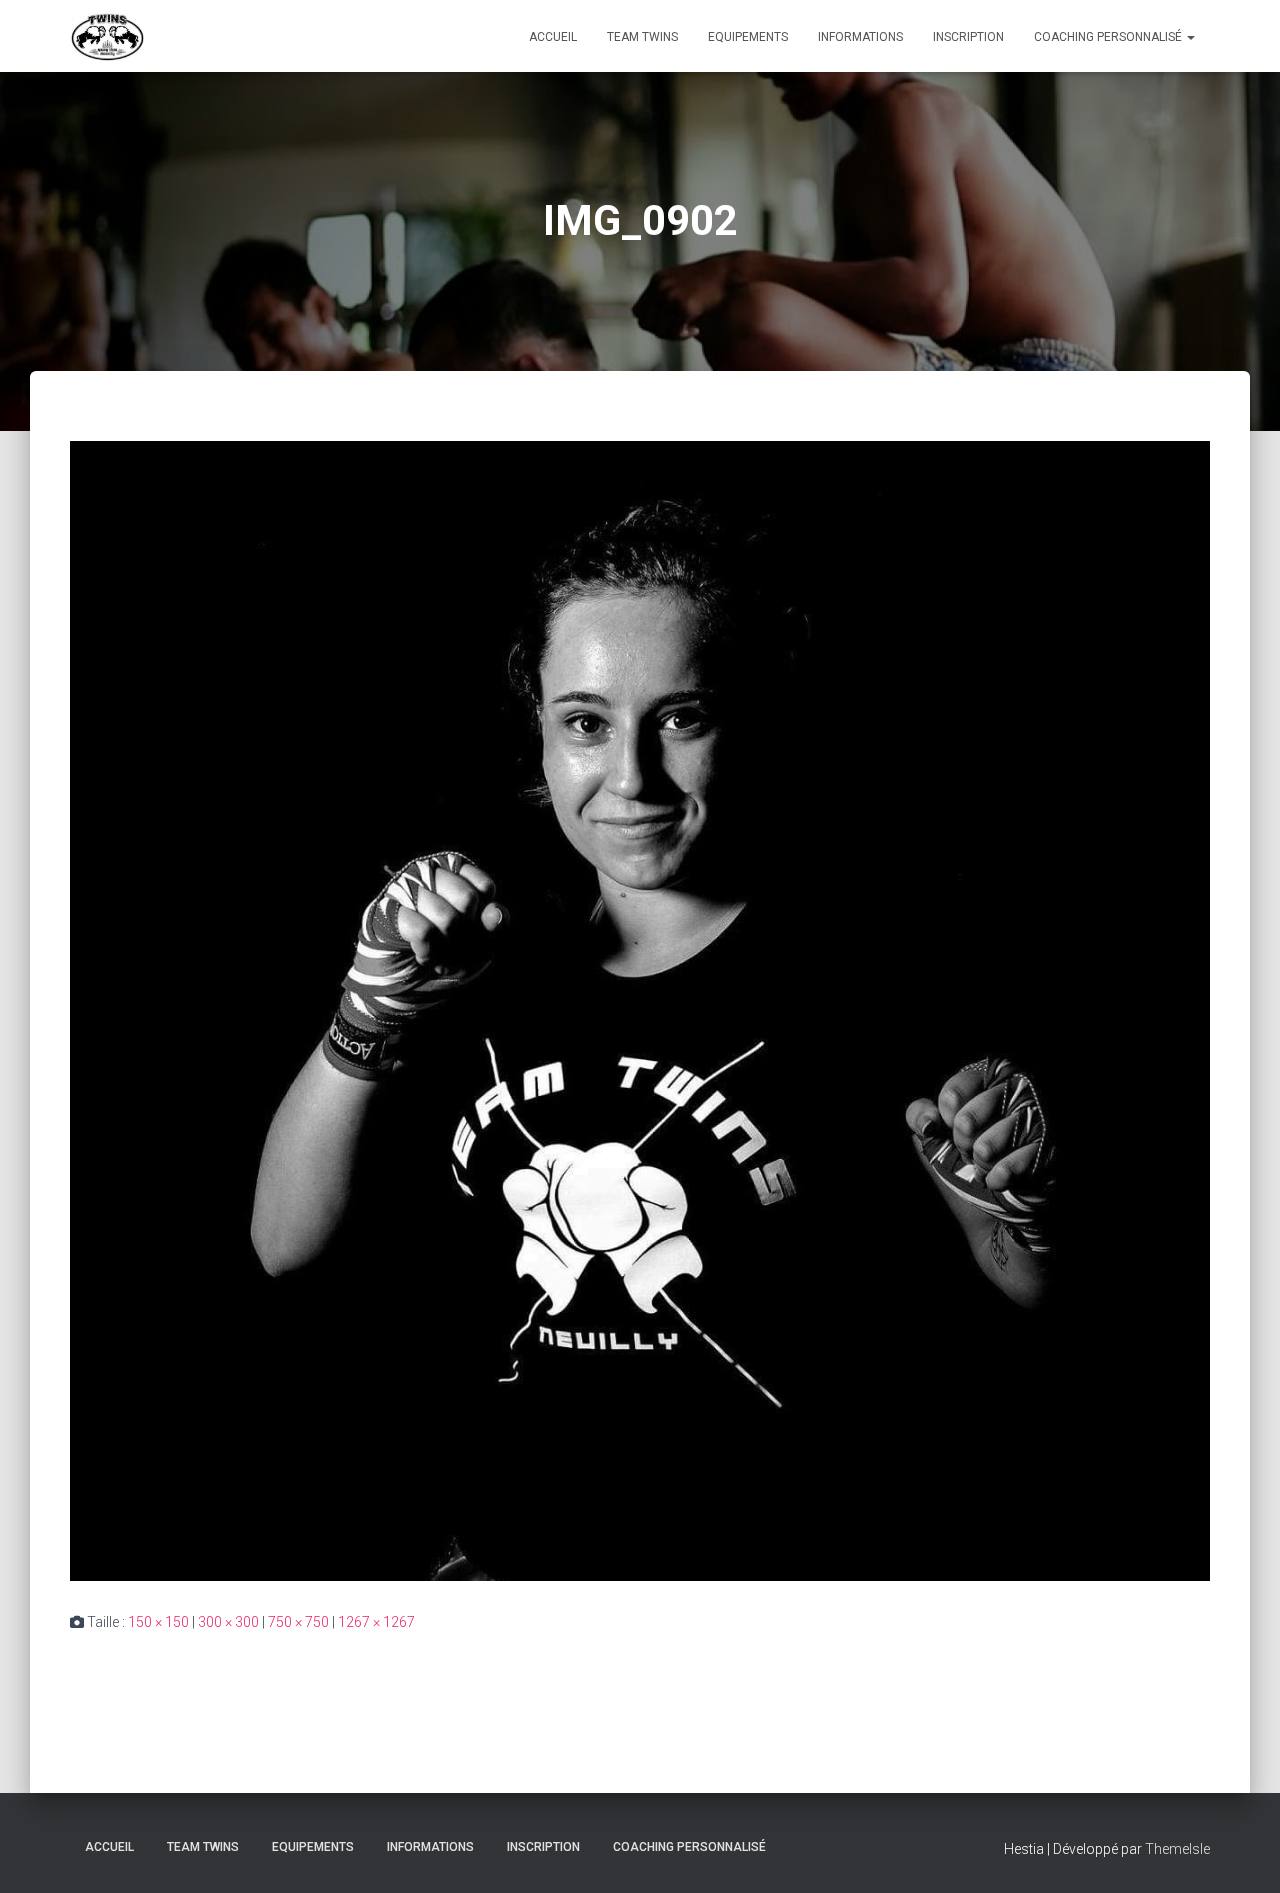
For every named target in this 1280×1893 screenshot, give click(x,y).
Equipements (748, 37)
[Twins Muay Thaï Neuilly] (107, 36)
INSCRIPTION (968, 37)
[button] (1190, 37)
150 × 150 (158, 1622)
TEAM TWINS (642, 37)
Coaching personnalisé (1109, 37)
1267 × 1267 (376, 1622)
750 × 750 (298, 1622)
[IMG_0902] (640, 1010)
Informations (860, 37)
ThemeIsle (1177, 1849)
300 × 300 (228, 1622)
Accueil (553, 37)
